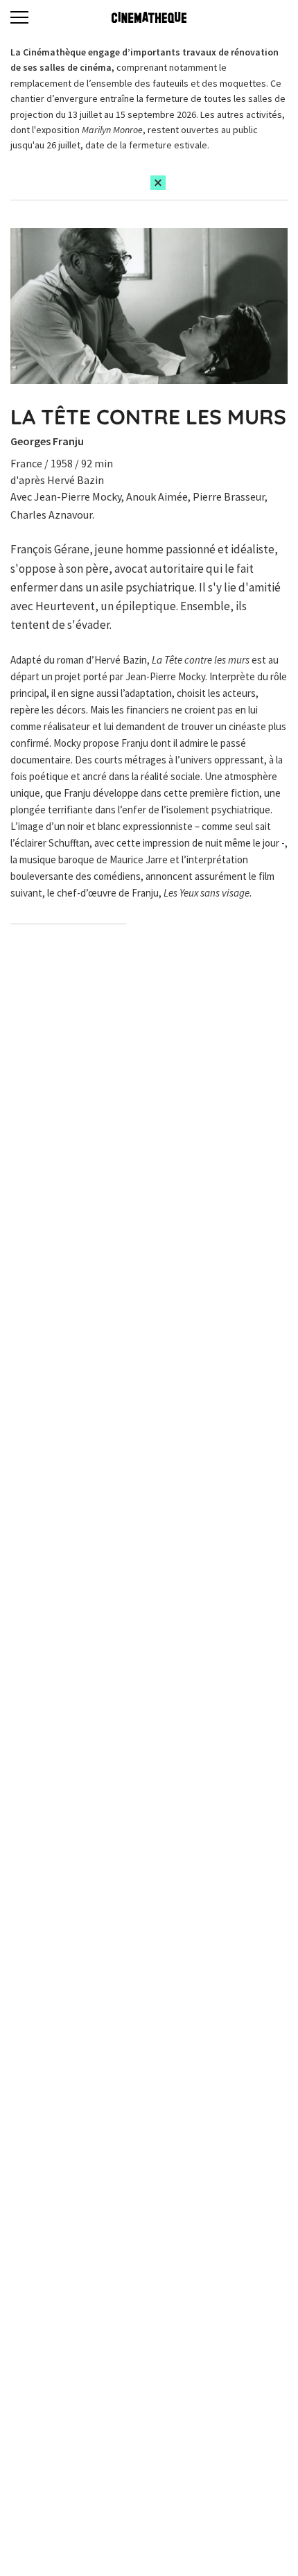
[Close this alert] (158, 183)
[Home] (149, 17)
